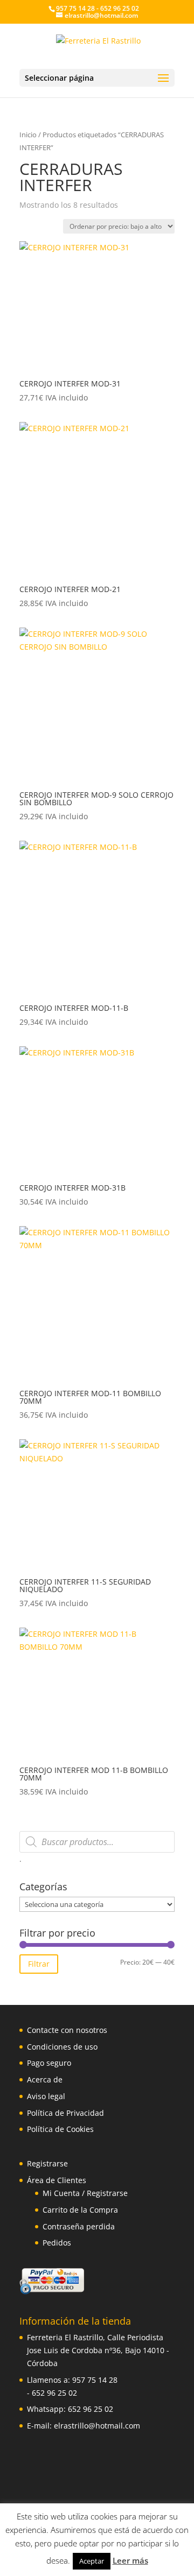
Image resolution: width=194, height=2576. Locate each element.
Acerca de (45, 2079)
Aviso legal (46, 2096)
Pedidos (57, 2243)
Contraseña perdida (79, 2226)
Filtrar (39, 1964)
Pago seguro (49, 2063)
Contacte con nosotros (67, 2030)
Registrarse (47, 2163)
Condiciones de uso (62, 2047)
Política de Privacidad (65, 2113)
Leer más (130, 2560)
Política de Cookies (60, 2129)
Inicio (28, 135)
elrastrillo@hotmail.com (97, 2426)
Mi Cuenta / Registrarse (85, 2193)
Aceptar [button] (92, 2561)
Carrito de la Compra (80, 2210)
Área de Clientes (57, 2180)
